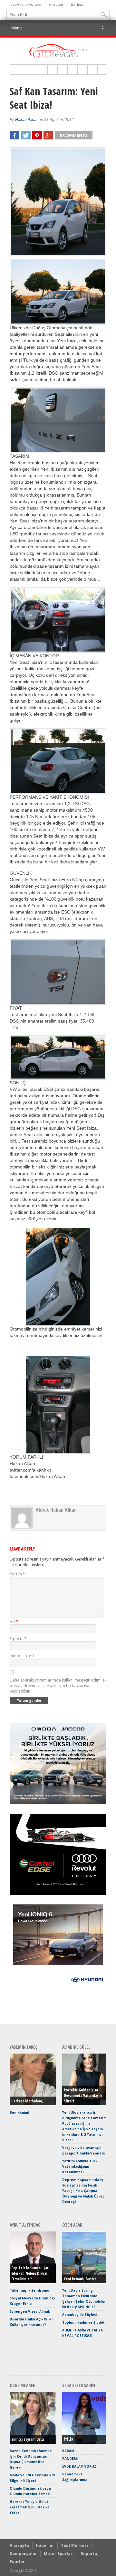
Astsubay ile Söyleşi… (81, 2315)
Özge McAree (22, 2385)
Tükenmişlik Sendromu (29, 2290)
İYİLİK (68, 2439)
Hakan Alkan (26, 120)
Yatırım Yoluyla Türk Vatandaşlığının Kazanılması (80, 2166)
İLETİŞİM (77, 5)
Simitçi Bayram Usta (28, 2439)
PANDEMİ (70, 2459)
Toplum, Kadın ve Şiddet (83, 2322)
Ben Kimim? (20, 2112)
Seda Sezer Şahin (79, 2385)
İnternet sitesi (22, 1656)
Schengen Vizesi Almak (30, 2311)
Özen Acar (72, 2225)
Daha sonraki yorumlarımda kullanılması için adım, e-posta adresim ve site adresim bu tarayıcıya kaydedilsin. (58, 1686)
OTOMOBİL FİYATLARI (26, 5)
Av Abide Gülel (76, 2047)
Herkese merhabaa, (27, 2101)
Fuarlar (17, 2562)
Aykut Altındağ (25, 2225)
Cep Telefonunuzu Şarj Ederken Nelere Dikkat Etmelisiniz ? (30, 2273)
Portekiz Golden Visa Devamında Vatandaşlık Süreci (83, 2095)
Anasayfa (19, 2545)
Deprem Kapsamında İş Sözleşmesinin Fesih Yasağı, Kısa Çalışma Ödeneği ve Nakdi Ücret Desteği (83, 2191)
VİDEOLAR (56, 5)
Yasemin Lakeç (24, 2047)
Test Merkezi (74, 2545)
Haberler (45, 2545)
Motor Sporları (59, 2554)
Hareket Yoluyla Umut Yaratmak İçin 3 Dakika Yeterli (30, 2507)
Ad (14, 1622)
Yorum (17, 1574)
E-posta (18, 1639)
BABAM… (70, 2451)
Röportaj (90, 2554)
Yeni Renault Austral (81, 2279)
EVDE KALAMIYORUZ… (81, 2466)
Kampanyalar (23, 2554)
